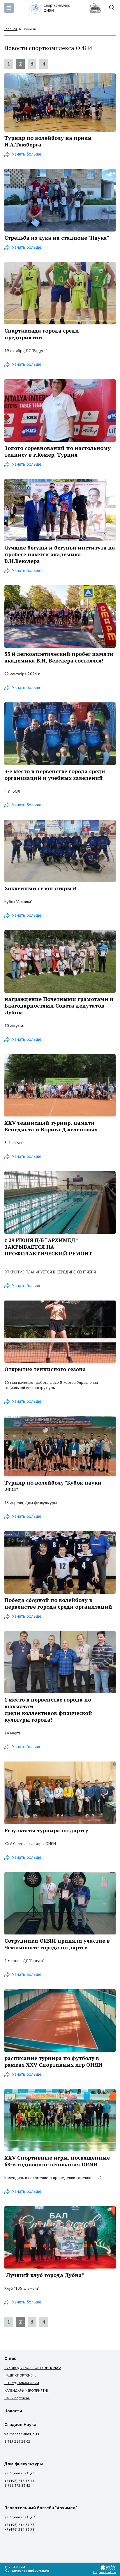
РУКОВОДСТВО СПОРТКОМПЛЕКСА (33, 2368)
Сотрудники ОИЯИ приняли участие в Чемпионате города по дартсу (57, 1944)
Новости (13, 2411)
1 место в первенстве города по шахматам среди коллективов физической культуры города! (48, 1710)
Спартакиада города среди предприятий (42, 334)
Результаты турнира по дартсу (46, 1830)
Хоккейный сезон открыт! (40, 888)
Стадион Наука (20, 2425)
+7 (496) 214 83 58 (19, 2529)
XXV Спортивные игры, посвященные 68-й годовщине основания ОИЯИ (57, 2161)
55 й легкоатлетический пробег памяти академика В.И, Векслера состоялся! (59, 657)
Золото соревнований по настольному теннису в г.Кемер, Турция (58, 451)
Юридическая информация (27, 2570)
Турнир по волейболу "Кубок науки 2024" (53, 1486)
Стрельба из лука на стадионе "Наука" (57, 238)
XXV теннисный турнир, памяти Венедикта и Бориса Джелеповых (51, 1126)
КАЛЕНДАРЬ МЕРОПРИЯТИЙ (27, 2390)
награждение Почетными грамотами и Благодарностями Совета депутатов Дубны (59, 1006)
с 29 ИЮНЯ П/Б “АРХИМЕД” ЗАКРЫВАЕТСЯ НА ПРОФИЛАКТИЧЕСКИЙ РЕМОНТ (48, 1247)
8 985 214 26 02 (17, 2441)
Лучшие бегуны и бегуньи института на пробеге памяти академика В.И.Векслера (60, 554)
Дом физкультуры (24, 2464)
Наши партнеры (17, 2398)
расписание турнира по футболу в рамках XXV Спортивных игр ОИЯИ (53, 2061)
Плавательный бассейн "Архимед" (41, 2508)
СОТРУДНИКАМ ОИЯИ (22, 2383)
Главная (11, 29)
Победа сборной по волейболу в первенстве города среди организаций (58, 1603)
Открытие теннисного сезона (45, 1369)
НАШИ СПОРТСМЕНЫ (21, 2375)
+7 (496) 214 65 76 (19, 2525)
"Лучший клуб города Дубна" (44, 2275)
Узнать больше (27, 154)
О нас (10, 2358)
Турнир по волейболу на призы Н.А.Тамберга (48, 141)
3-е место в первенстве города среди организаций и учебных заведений (55, 774)
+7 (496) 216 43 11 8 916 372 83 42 (19, 2483)
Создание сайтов (104, 2572)
